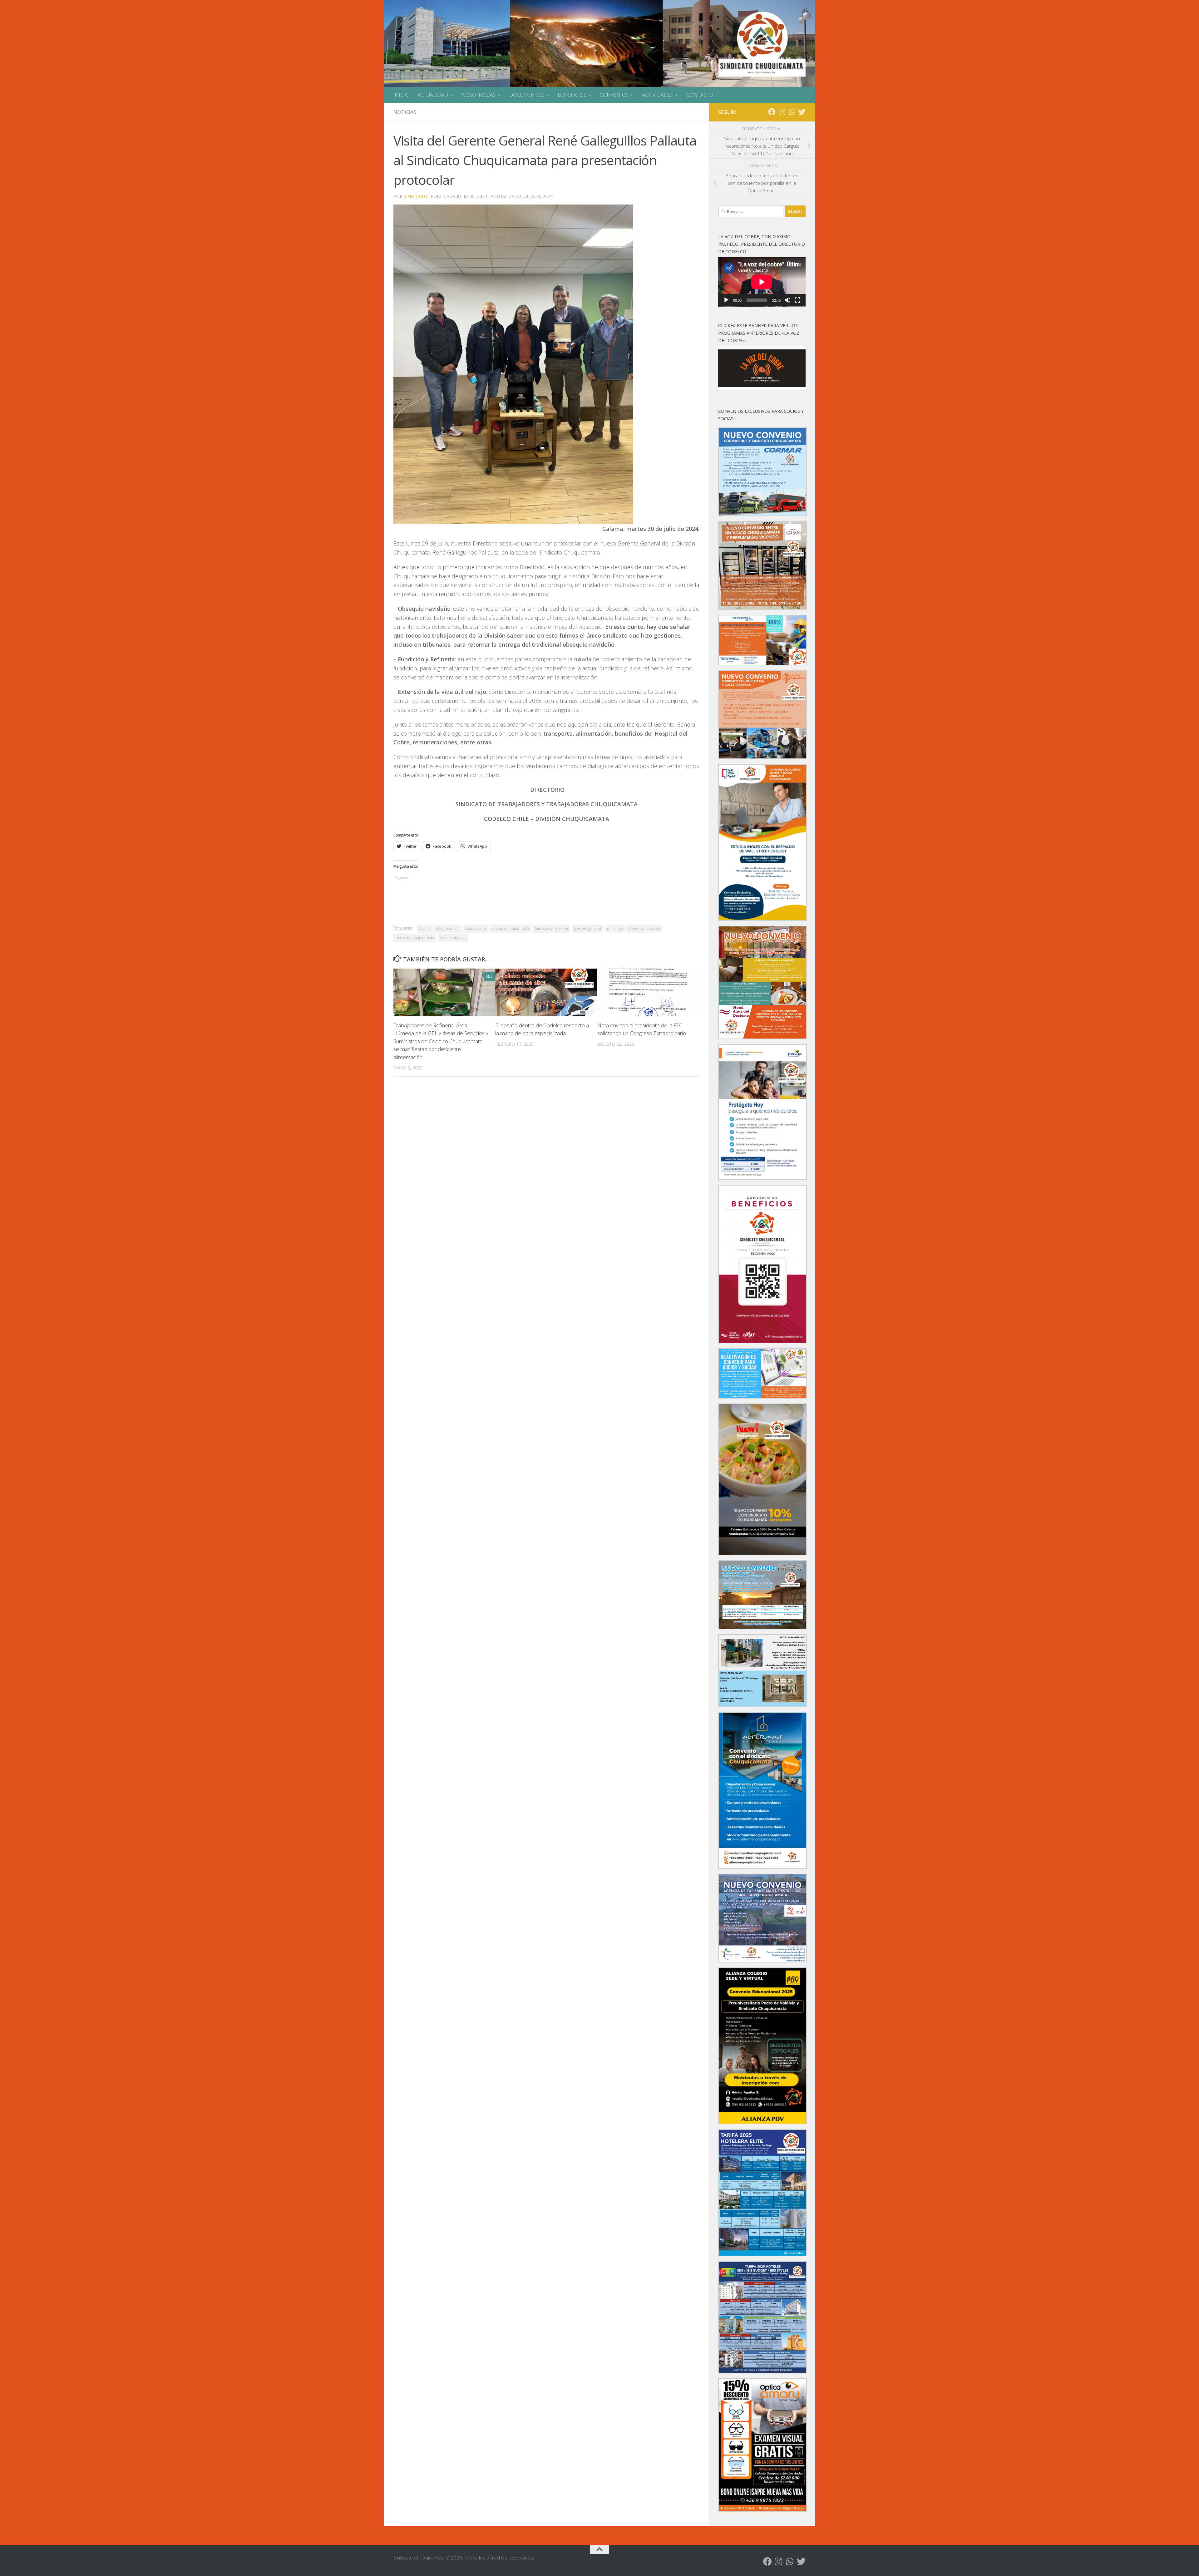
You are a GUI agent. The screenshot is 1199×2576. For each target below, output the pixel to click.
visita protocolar (453, 938)
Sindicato (416, 196)
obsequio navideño (644, 928)
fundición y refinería (551, 928)
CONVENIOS (614, 95)
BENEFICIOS (572, 95)
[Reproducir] (726, 300)
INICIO (401, 95)
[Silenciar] (787, 300)
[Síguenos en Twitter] (802, 112)
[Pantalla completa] (797, 300)
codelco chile (476, 928)
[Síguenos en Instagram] (782, 112)
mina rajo (615, 928)
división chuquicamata (511, 928)
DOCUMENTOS (527, 95)
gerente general (587, 928)
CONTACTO (700, 95)
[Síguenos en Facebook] (772, 112)
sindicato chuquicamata (415, 938)
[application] (762, 282)
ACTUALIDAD (433, 95)
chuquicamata (448, 928)
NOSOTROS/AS (479, 95)
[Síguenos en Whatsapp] (792, 112)
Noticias (405, 112)
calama (425, 928)
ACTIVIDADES (658, 95)
